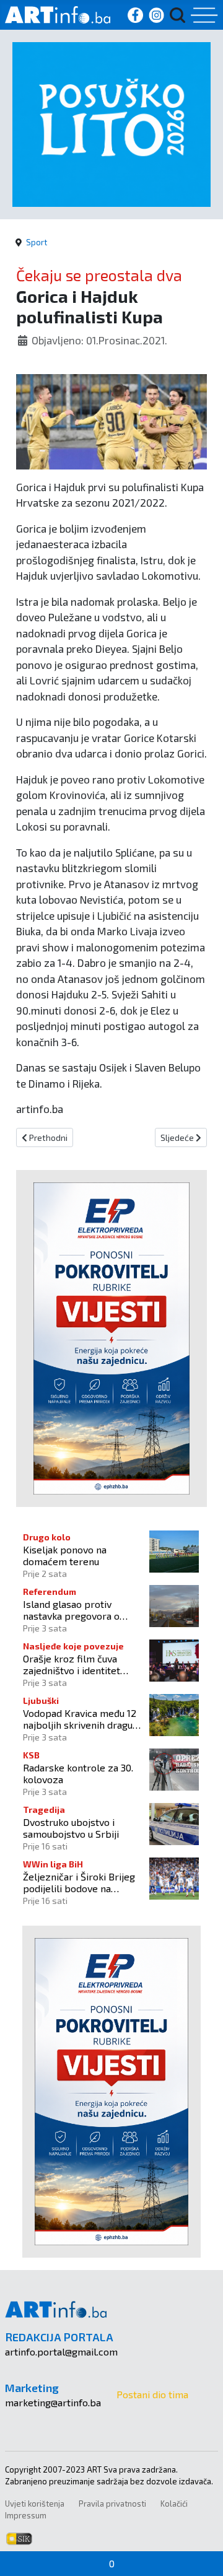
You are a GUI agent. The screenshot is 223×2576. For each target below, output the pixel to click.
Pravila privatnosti (112, 2504)
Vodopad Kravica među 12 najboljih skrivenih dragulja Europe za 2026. (83, 1719)
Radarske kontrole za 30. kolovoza (78, 1773)
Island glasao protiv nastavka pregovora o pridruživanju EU (71, 1610)
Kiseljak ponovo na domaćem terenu (65, 1555)
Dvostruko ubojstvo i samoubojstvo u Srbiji (71, 1828)
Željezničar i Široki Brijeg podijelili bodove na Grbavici (79, 1882)
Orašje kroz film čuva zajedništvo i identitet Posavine (72, 1664)
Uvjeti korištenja (35, 2504)
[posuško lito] (111, 123)
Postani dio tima (152, 2394)
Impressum (26, 2515)
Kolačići (174, 2504)
